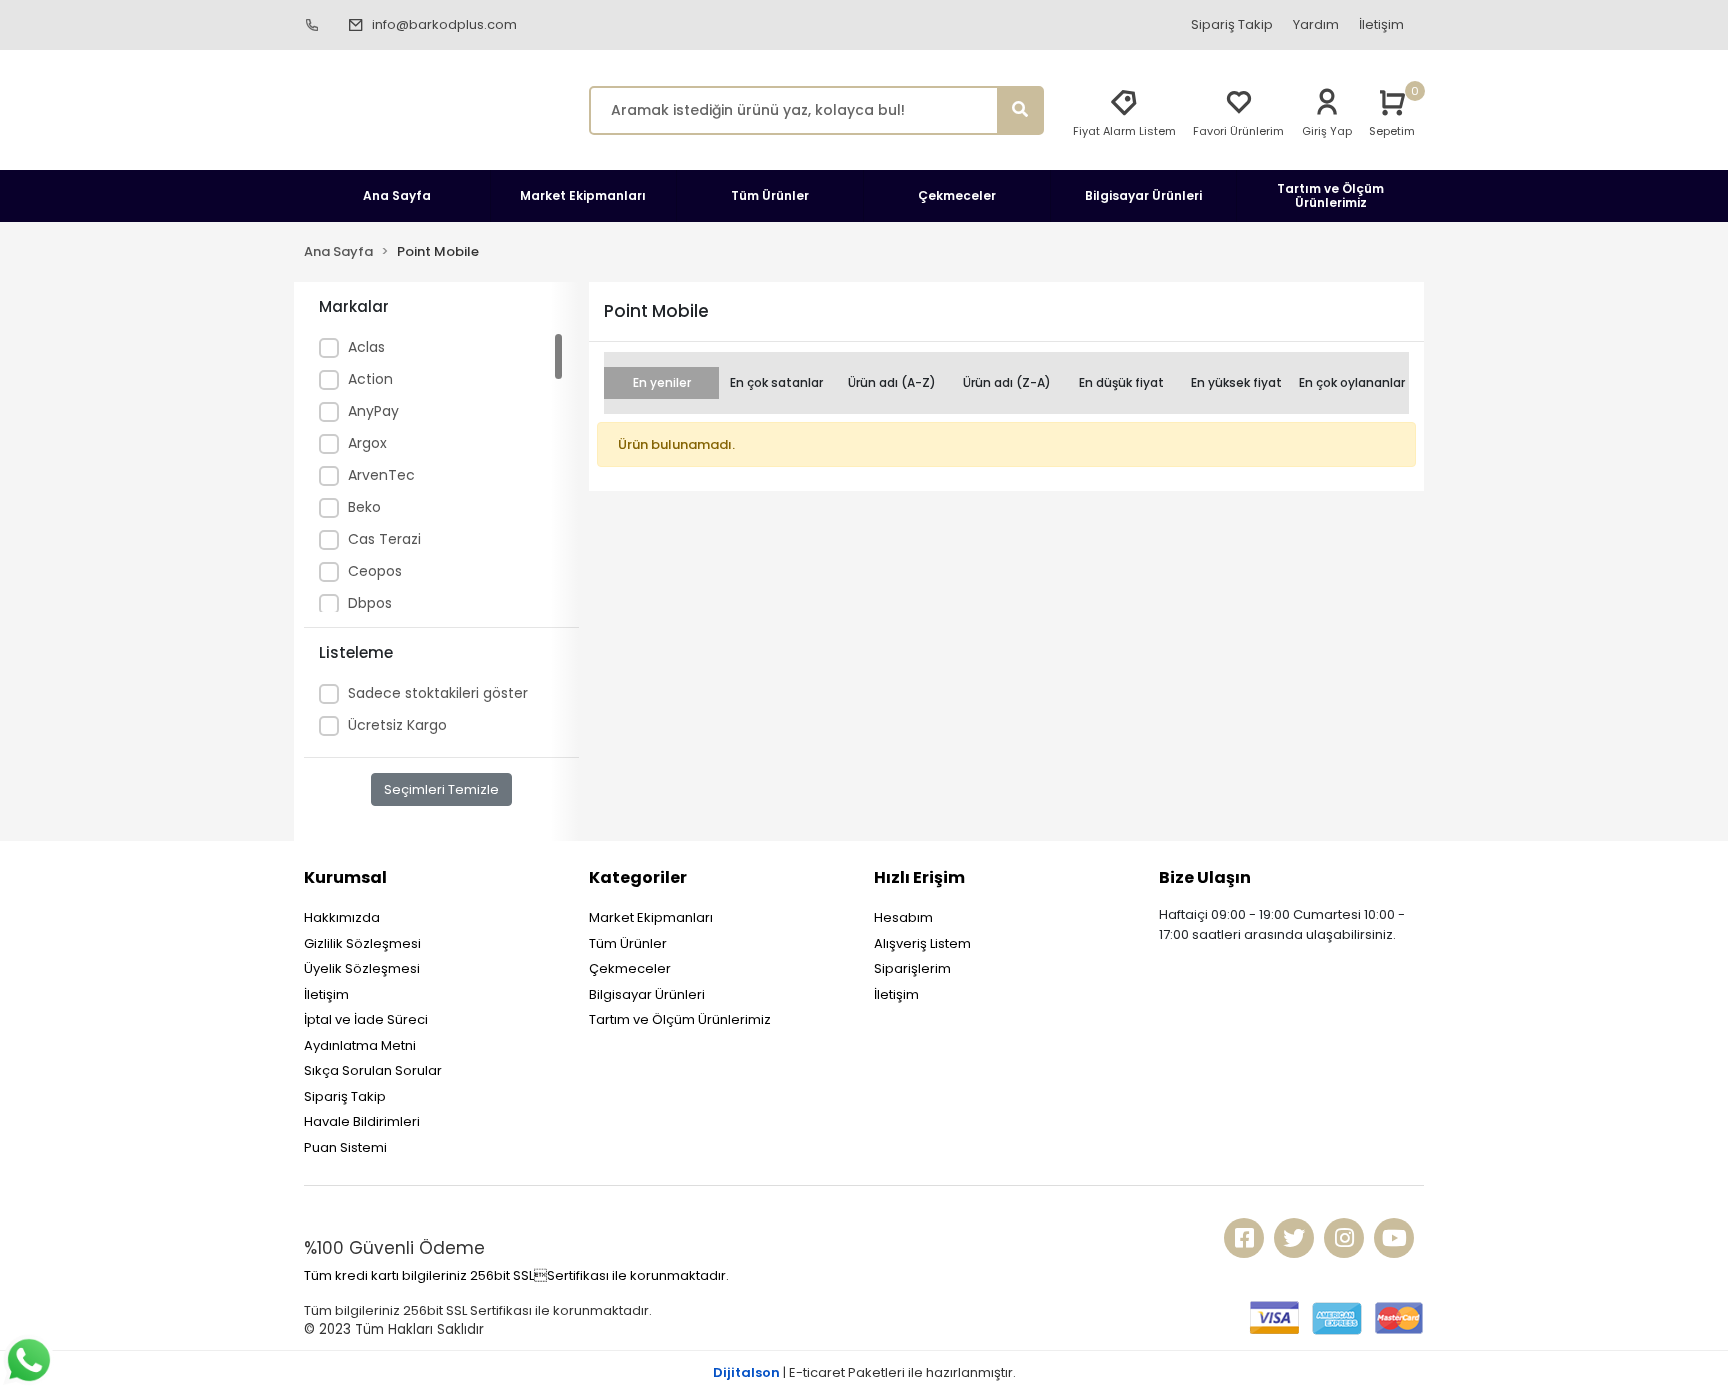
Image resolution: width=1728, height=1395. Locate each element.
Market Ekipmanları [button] (583, 195)
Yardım (1316, 24)
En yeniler (662, 382)
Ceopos (375, 571)
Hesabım (903, 917)
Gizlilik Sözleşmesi (362, 943)
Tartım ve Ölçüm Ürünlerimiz (680, 1019)
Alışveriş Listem (922, 943)
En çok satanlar (776, 382)
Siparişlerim (912, 968)
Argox (367, 443)
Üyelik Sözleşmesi (362, 968)
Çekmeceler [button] (957, 195)
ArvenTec (381, 475)
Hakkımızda (342, 917)
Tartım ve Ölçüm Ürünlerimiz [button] (1330, 195)
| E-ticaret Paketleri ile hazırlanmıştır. (864, 1372)
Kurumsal (345, 877)
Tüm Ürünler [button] (770, 195)
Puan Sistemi (345, 1147)
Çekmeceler (630, 968)
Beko (364, 507)
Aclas (366, 347)
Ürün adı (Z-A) (1007, 382)
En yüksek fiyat (1236, 382)
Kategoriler (638, 877)
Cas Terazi (384, 539)
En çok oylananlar (1352, 382)
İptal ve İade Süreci (366, 1019)
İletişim (1381, 24)
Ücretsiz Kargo (397, 725)
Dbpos (370, 603)
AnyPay (373, 411)
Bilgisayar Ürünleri (647, 994)
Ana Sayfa (397, 195)
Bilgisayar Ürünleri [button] (1143, 195)
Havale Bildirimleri (362, 1121)
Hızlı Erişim (919, 877)
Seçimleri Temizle (441, 789)
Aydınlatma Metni (360, 1045)
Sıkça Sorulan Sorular (373, 1070)
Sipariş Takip (1232, 24)
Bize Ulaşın (1205, 877)
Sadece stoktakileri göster (438, 693)
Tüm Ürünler (628, 943)
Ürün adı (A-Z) (892, 382)
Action (370, 379)
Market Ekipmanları (651, 917)
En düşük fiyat (1121, 382)
